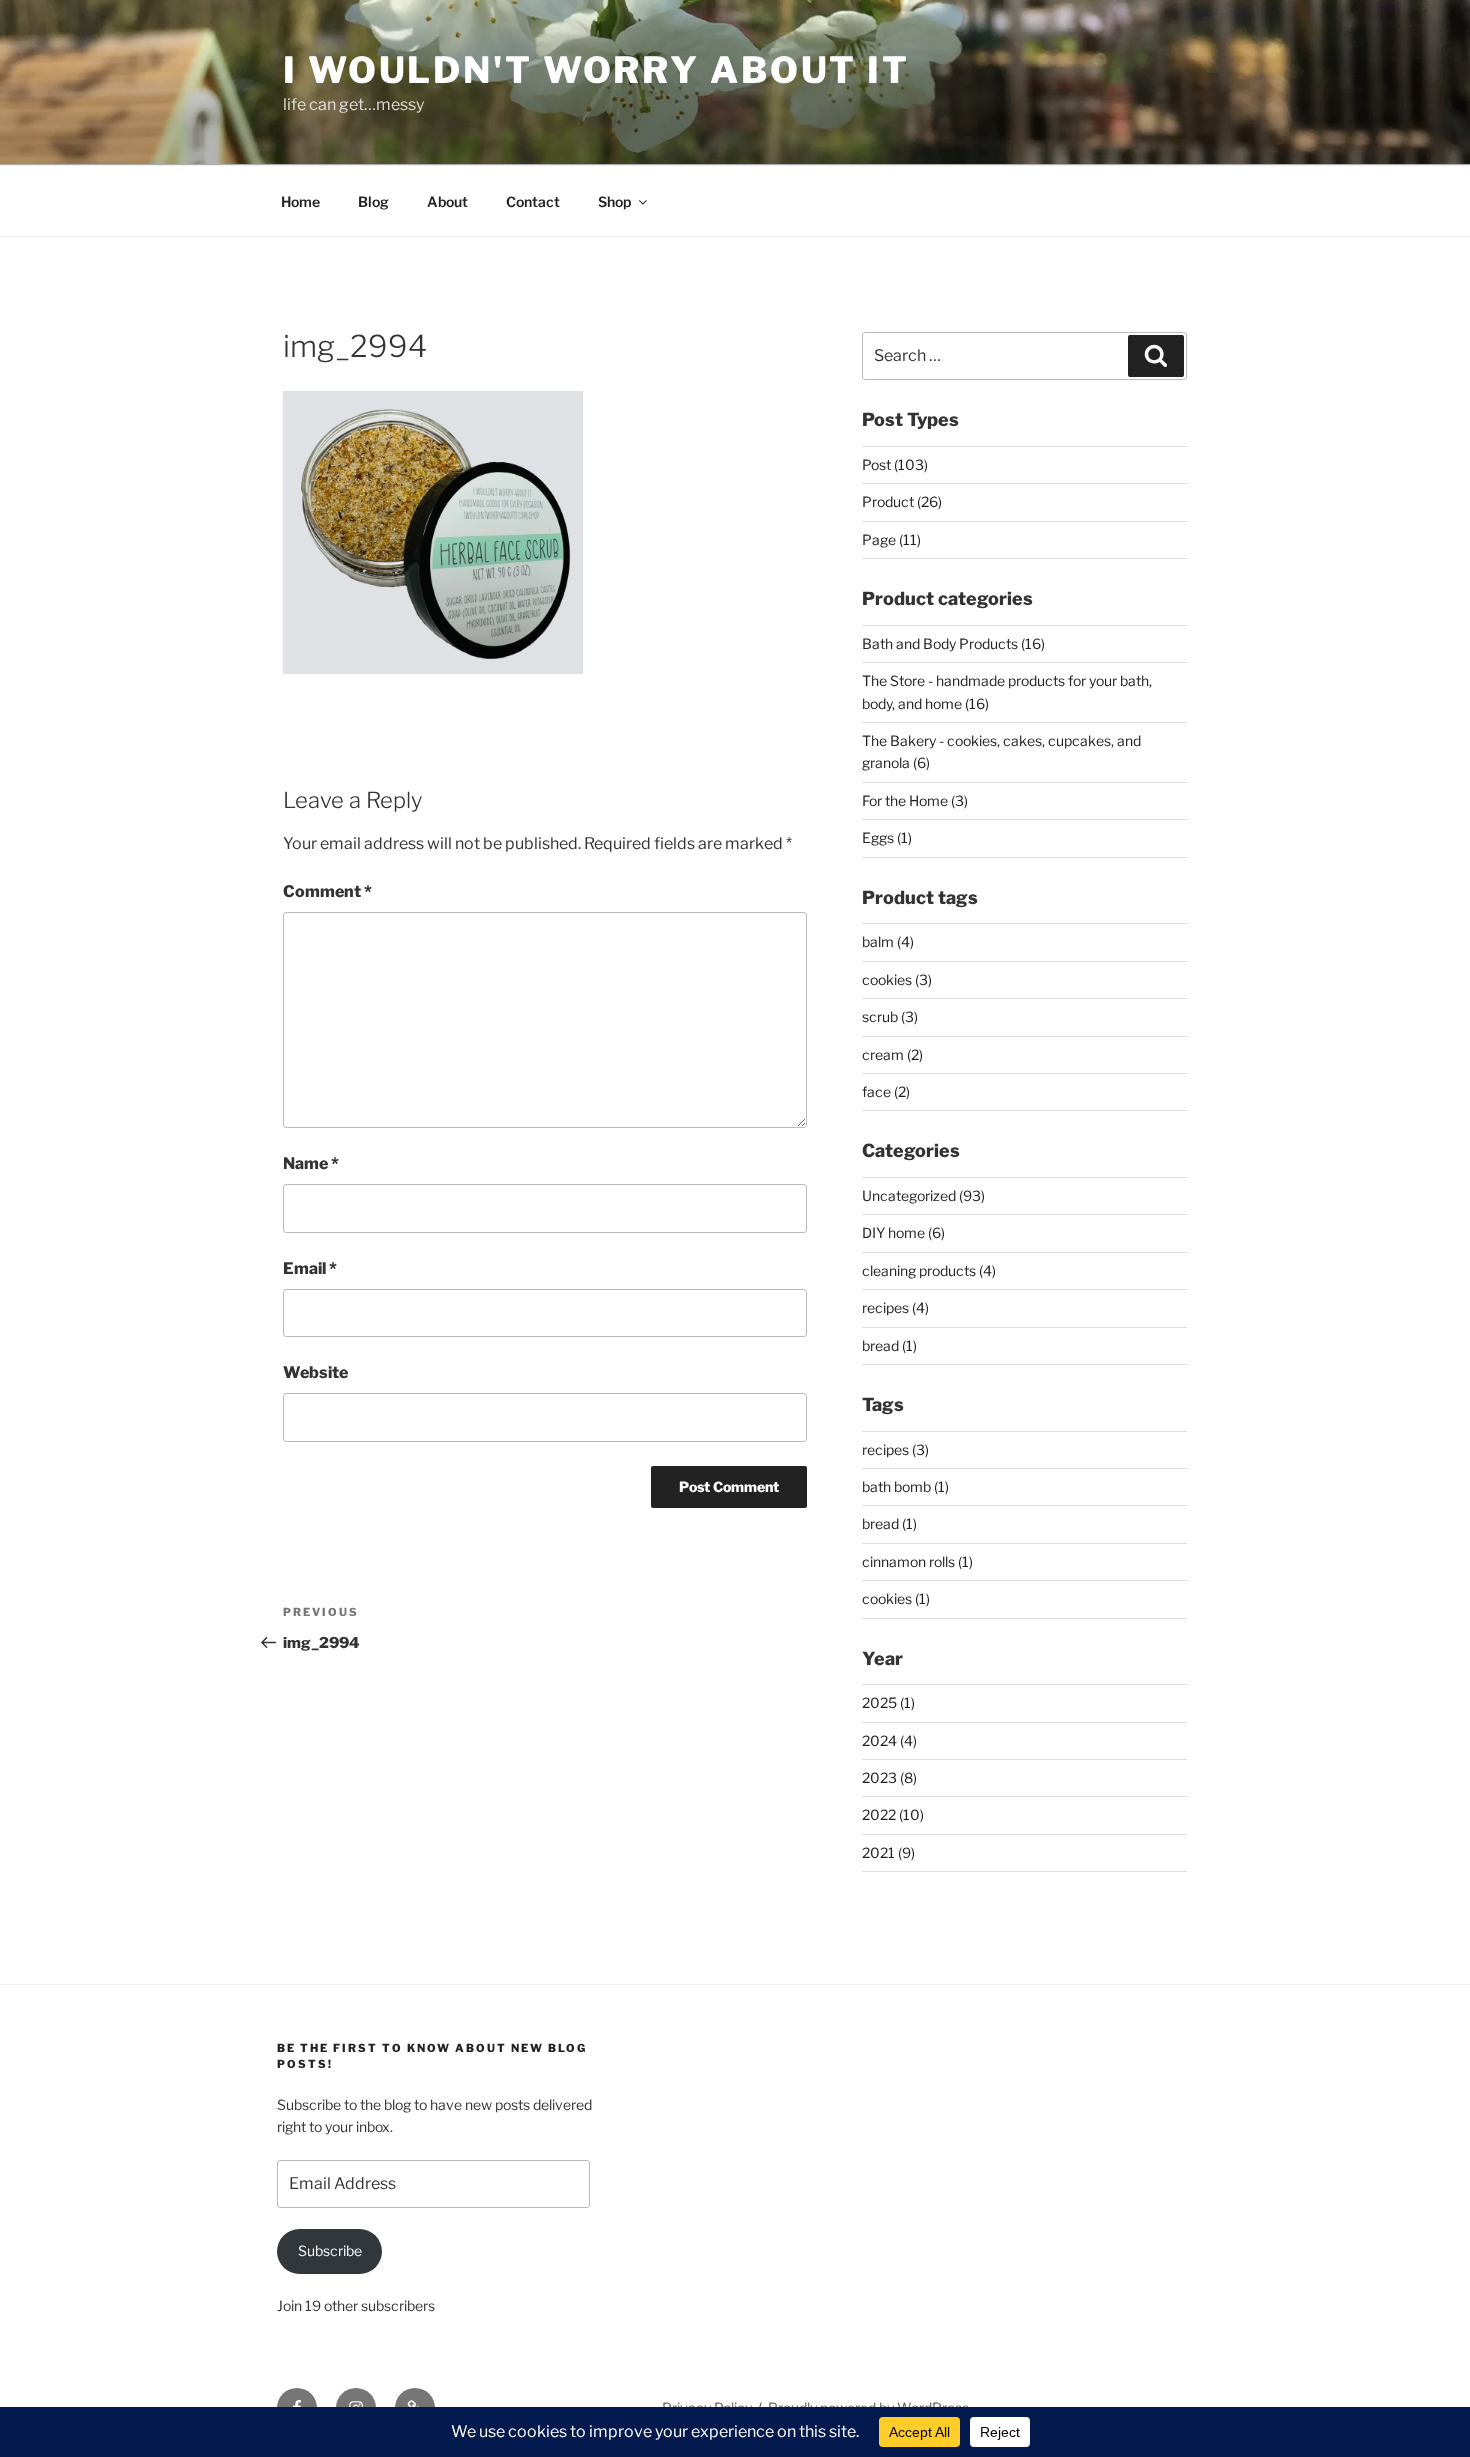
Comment (327, 891)
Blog (373, 201)
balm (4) (888, 941)
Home (300, 201)
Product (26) (902, 501)
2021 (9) (888, 1852)
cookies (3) (897, 979)
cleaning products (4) (929, 1270)
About (447, 201)
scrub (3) (890, 1016)
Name (311, 1163)
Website (315, 1372)
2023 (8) (889, 1777)
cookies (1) (896, 1598)
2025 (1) (888, 1702)
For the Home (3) (915, 800)
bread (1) (889, 1345)
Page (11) (891, 539)
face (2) (886, 1091)
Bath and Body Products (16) (953, 643)
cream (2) (892, 1054)
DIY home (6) (903, 1232)
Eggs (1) (887, 837)
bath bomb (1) (905, 1486)
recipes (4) (895, 1307)
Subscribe (330, 2250)
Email (310, 1268)
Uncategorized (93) (923, 1195)
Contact (533, 201)
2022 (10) (893, 1814)
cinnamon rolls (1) (917, 1561)
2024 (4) (889, 1740)
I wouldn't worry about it (596, 70)
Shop (614, 201)
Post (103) (895, 464)
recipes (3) (895, 1449)
